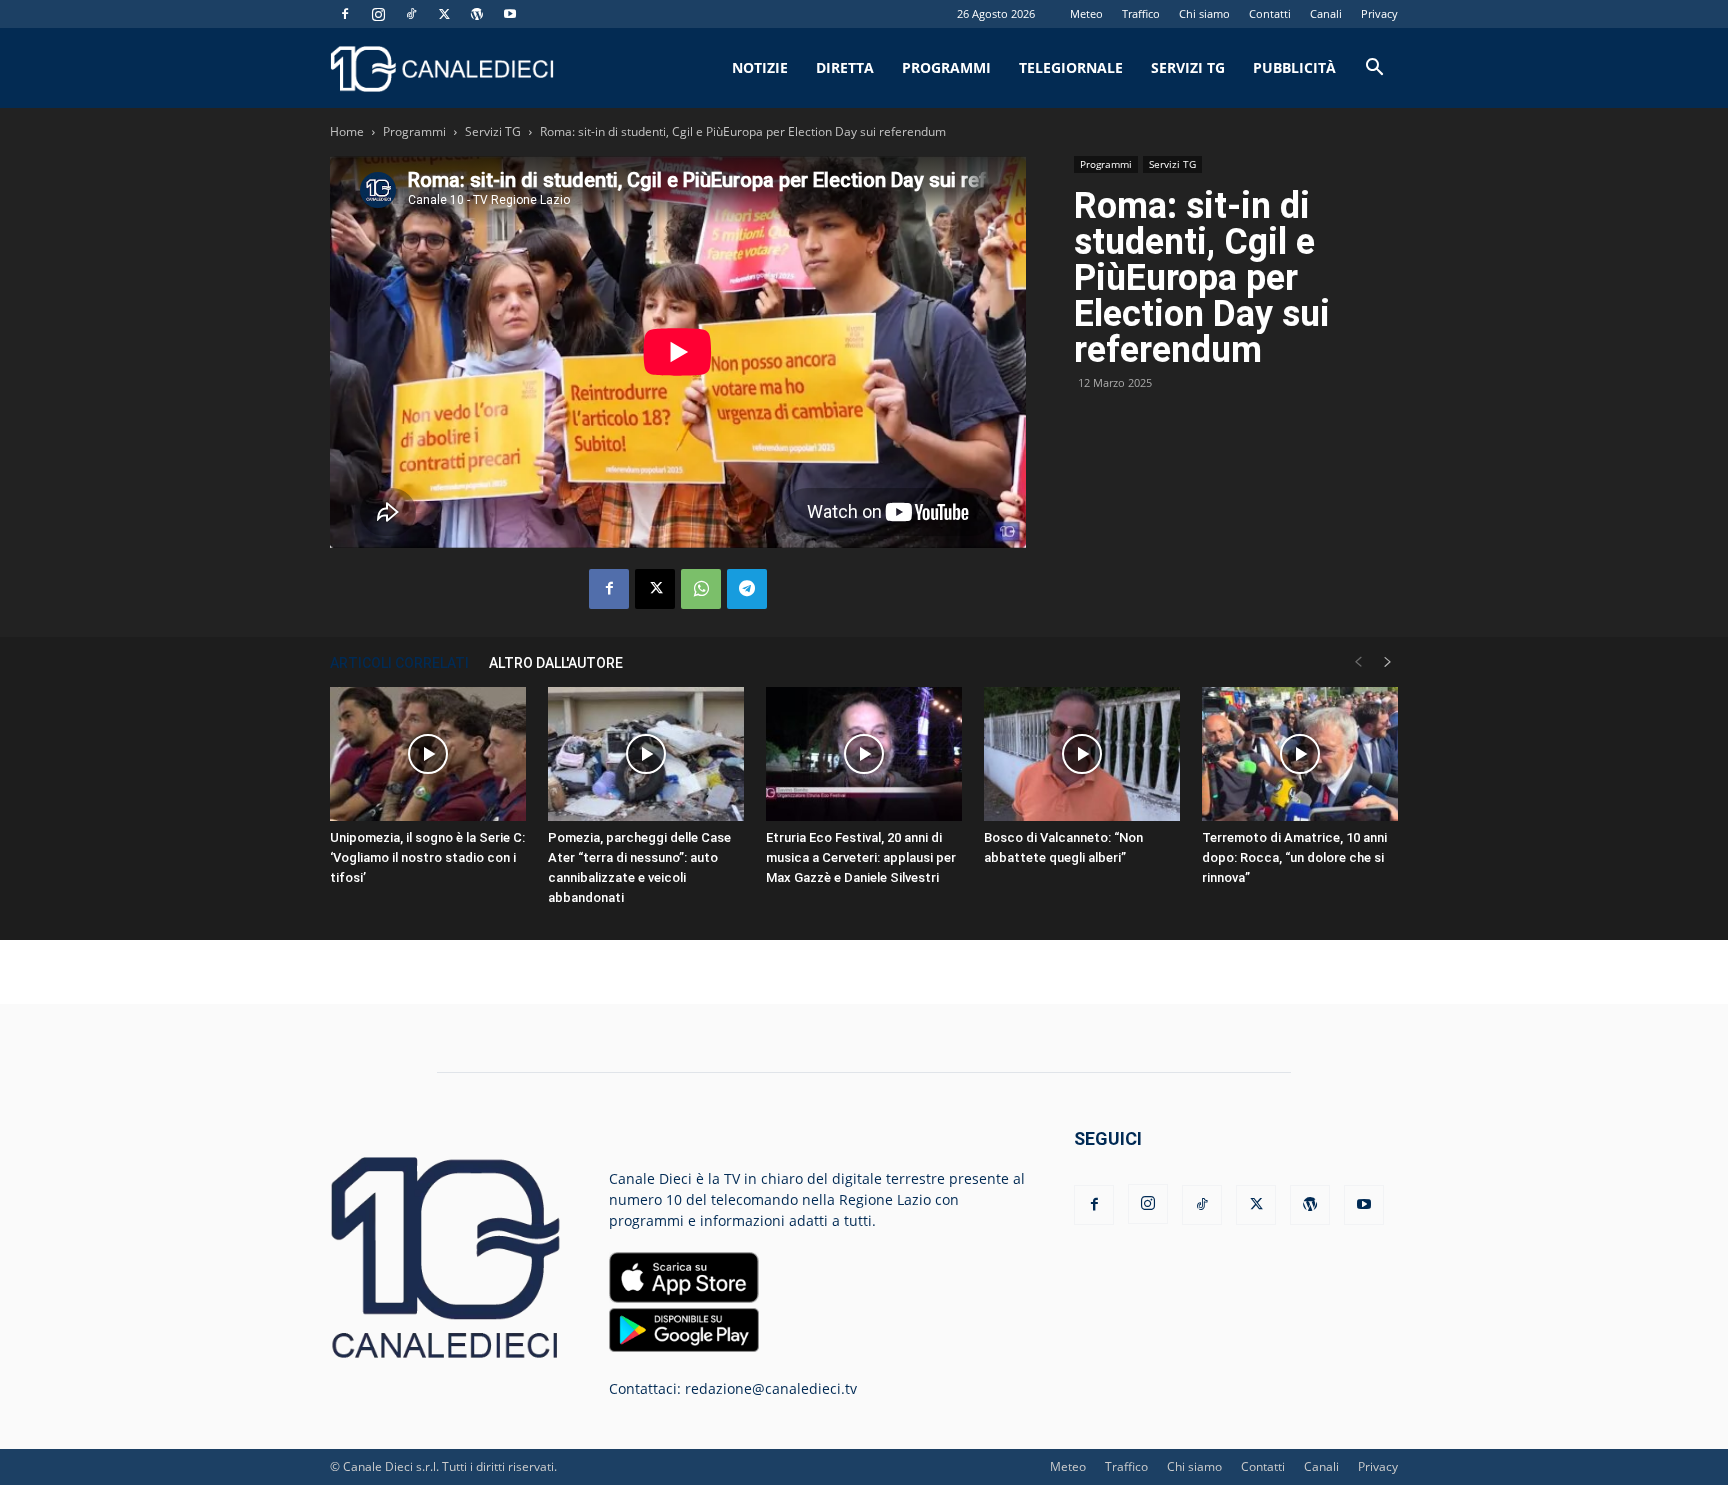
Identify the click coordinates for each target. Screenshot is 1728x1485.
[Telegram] (747, 589)
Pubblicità (1294, 67)
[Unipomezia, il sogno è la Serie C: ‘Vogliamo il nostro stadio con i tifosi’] (428, 754)
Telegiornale (1071, 67)
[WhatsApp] (701, 589)
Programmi (946, 67)
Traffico (1141, 13)
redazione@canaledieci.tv (771, 1388)
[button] (1374, 69)
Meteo (1086, 13)
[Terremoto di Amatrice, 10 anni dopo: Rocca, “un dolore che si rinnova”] (1300, 754)
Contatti (1270, 13)
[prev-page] (1358, 662)
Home (347, 131)
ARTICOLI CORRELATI (399, 663)
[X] (444, 14)
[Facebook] (345, 14)
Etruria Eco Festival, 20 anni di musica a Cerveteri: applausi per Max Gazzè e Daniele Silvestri (861, 857)
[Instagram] (378, 14)
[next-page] (1388, 662)
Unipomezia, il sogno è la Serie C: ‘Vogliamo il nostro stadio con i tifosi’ (427, 857)
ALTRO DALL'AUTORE (556, 663)
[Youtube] (510, 14)
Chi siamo (1204, 13)
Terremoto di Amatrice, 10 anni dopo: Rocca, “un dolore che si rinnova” (1294, 857)
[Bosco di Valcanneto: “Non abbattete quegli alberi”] (1082, 754)
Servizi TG (1188, 67)
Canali (1326, 13)
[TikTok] (411, 14)
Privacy (1379, 13)
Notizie (760, 67)
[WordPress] (477, 14)
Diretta (845, 67)
